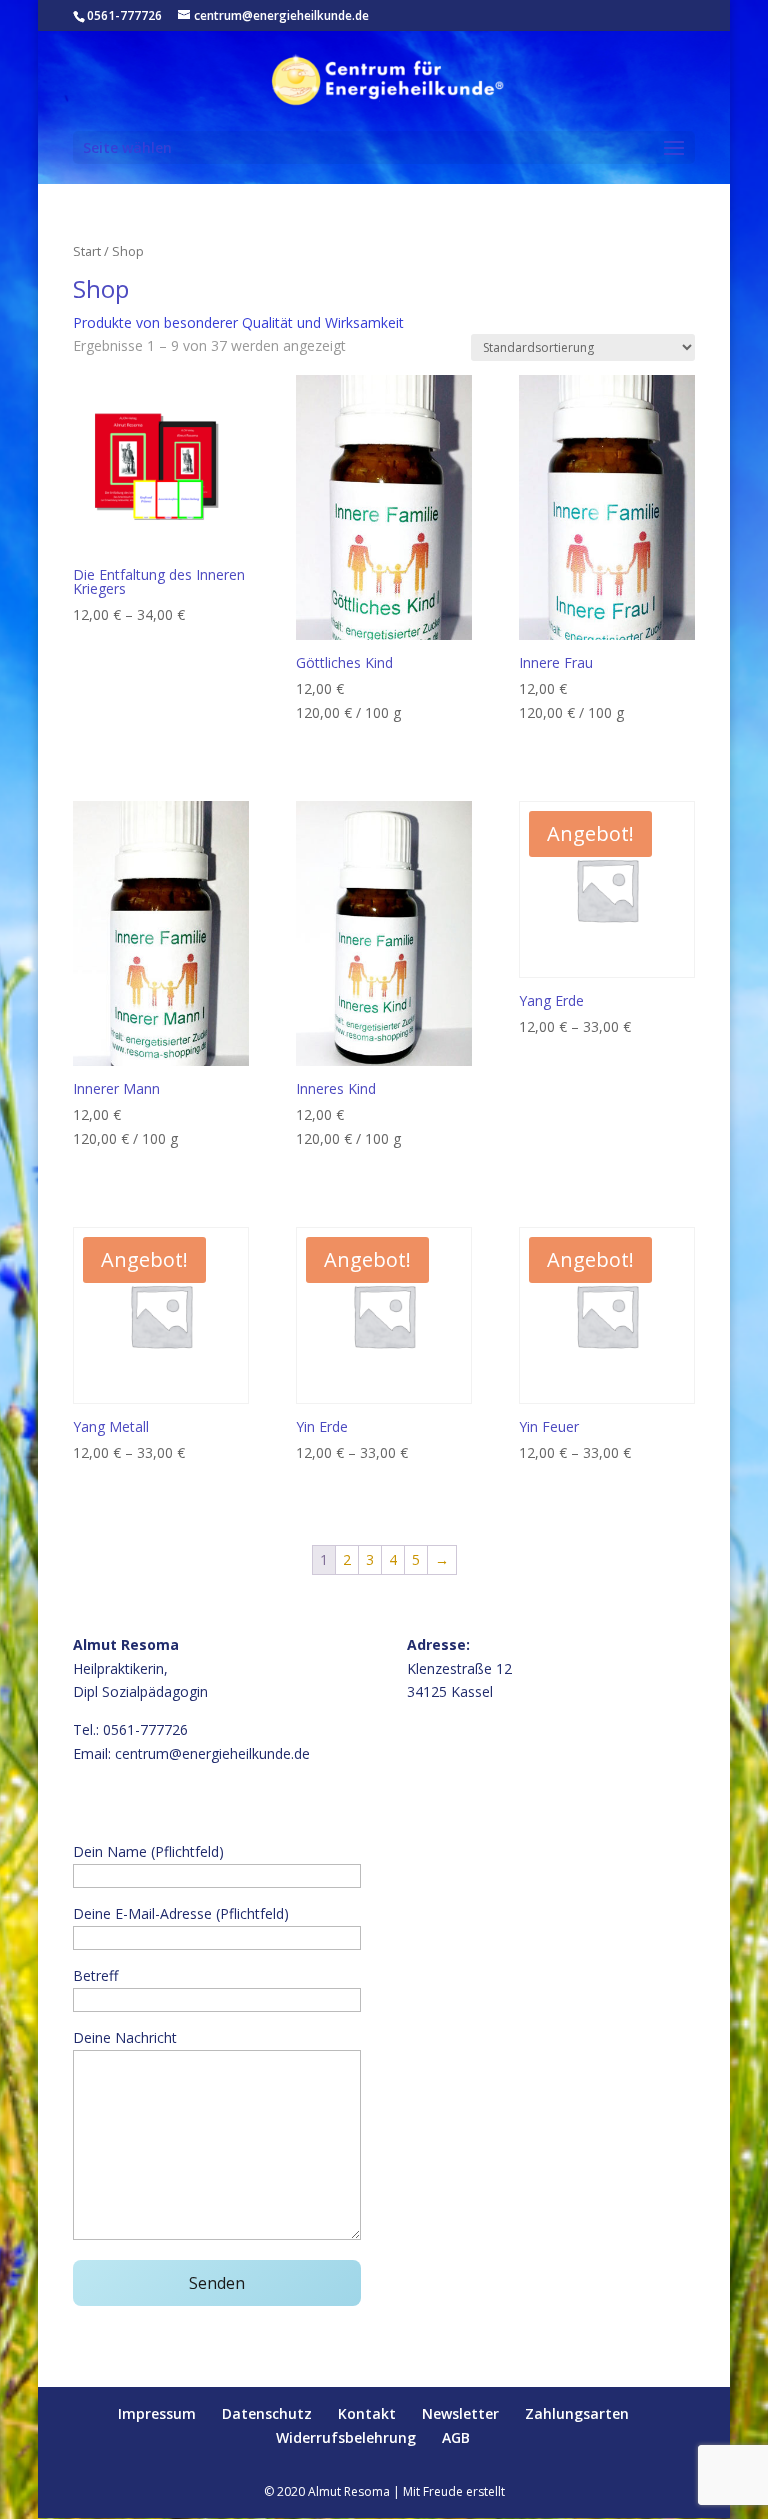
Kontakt (367, 2413)
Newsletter (460, 2413)
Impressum (157, 2413)
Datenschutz (267, 2413)
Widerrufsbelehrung (346, 2437)
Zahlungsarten (577, 2413)
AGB (456, 2437)
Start (87, 251)
